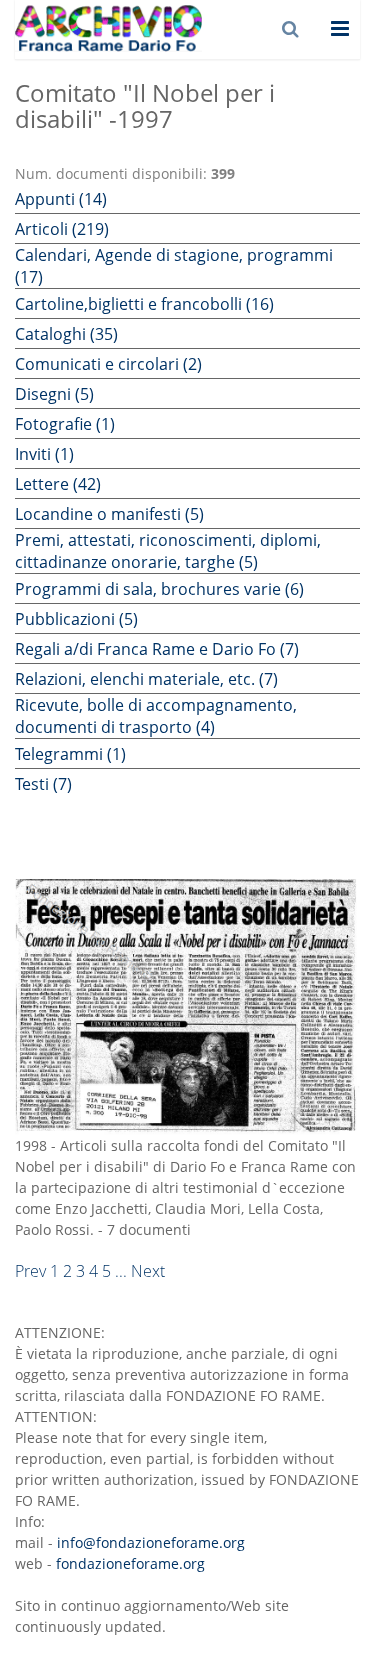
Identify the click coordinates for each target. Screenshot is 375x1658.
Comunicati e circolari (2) (108, 364)
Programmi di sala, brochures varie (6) (159, 589)
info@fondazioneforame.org (151, 1542)
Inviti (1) (44, 454)
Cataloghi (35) (66, 334)
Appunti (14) (61, 199)
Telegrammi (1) (70, 754)
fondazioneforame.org (130, 1563)
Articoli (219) (62, 229)
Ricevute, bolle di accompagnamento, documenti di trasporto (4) (156, 716)
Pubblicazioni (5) (76, 619)
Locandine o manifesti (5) (109, 514)
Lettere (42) (58, 484)
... (121, 1271)
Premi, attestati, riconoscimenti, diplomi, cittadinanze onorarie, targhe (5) (168, 551)
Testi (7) (43, 784)
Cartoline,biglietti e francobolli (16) (144, 304)
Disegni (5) (54, 394)
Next (148, 1271)
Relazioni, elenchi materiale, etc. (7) (146, 679)
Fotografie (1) (65, 424)
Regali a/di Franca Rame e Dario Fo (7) (157, 649)
